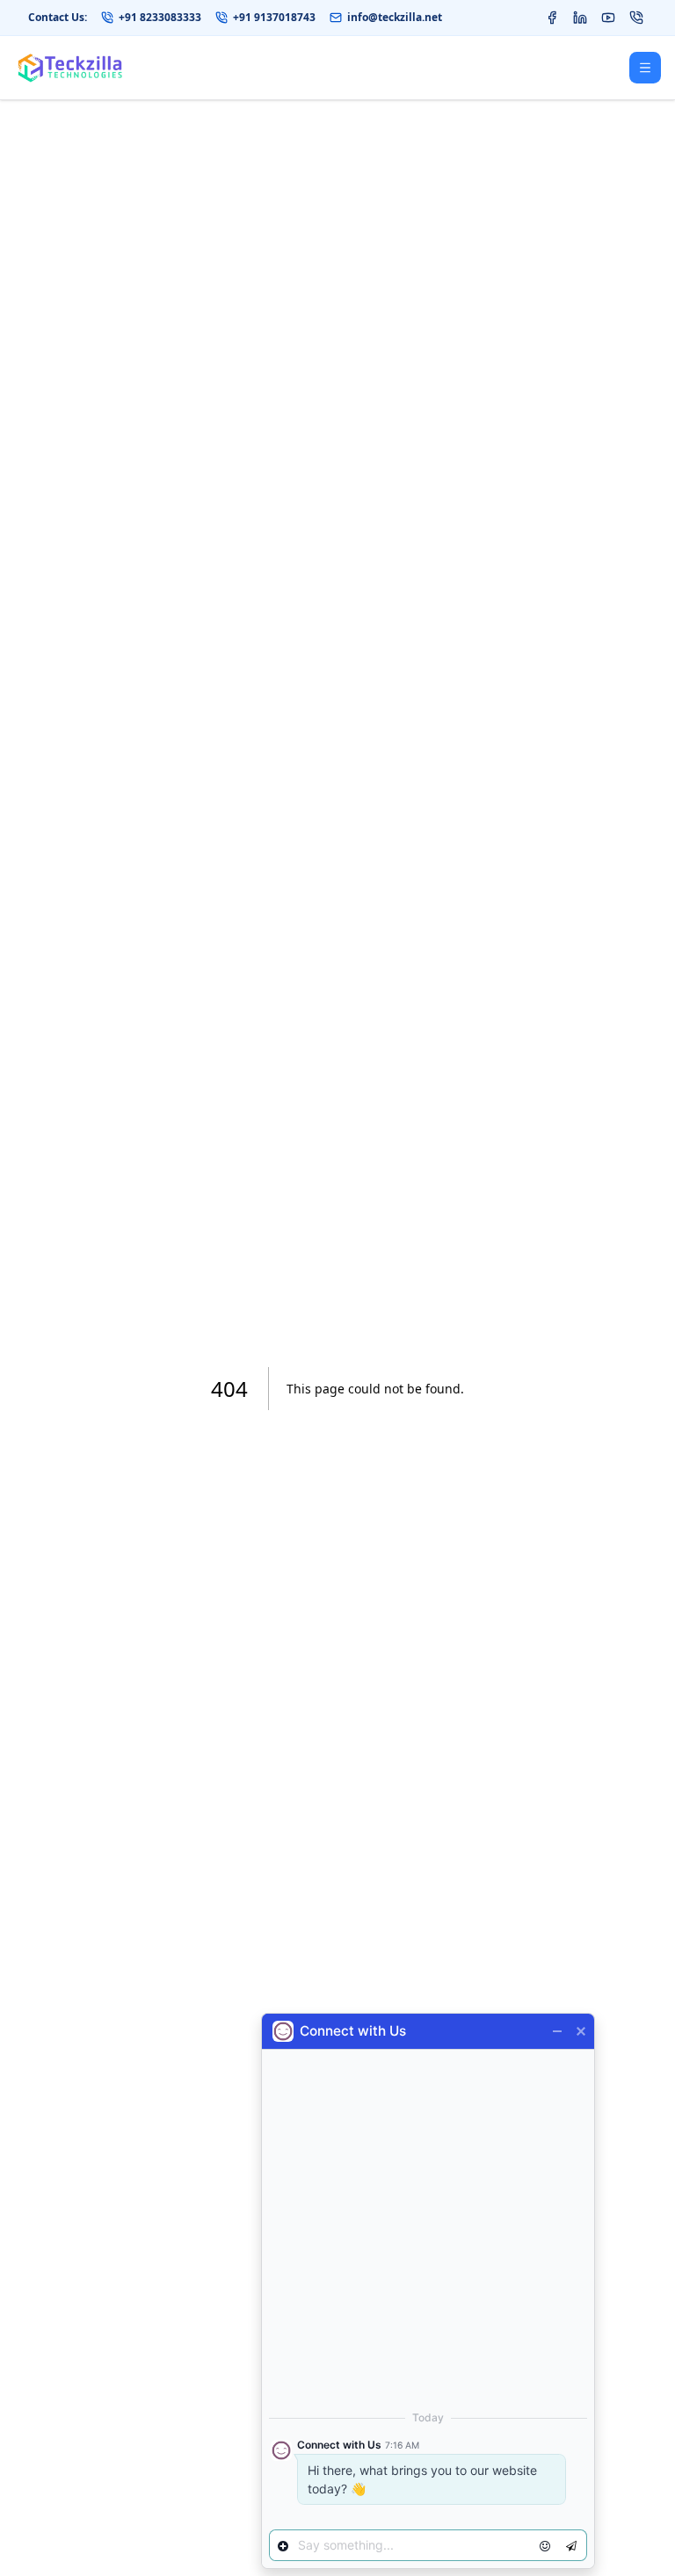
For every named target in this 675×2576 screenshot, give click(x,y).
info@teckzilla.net (395, 18)
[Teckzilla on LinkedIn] (580, 18)
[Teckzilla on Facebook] (552, 18)
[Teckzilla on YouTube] (608, 18)
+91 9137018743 (274, 18)
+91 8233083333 (160, 18)
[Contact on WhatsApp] (636, 18)
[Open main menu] (645, 68)
